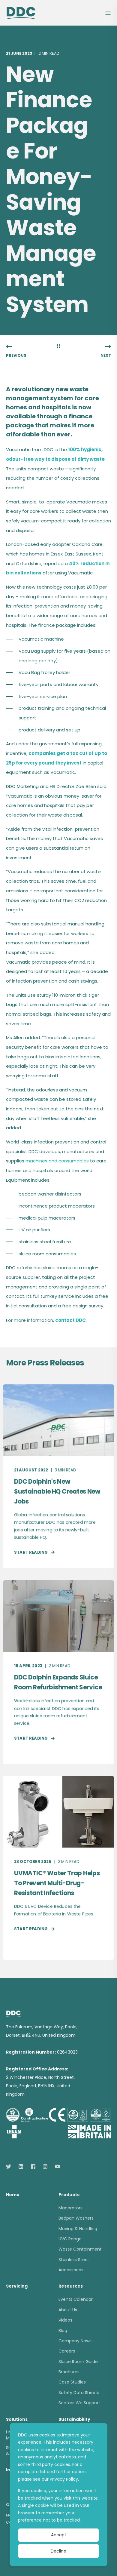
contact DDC (70, 1320)
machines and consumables (57, 1161)
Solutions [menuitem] (17, 2420)
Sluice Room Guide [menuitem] (78, 2362)
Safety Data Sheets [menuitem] (79, 2393)
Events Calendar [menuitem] (76, 2299)
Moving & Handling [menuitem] (78, 2229)
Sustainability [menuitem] (74, 2420)
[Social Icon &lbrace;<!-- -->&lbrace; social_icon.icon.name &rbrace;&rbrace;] (10, 2167)
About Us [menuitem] (68, 2310)
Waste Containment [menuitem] (80, 2249)
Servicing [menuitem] (17, 2287)
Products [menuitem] (69, 2195)
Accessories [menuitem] (71, 2270)
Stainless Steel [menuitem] (73, 2260)
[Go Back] (58, 347)
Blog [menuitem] (63, 2331)
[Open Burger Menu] (108, 13)
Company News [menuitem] (75, 2341)
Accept (59, 2535)
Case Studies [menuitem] (72, 2382)
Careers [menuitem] (67, 2351)
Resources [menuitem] (71, 2287)
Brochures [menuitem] (69, 2372)
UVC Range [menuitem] (70, 2239)
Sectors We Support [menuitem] (79, 2403)
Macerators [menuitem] (70, 2208)
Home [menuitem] (13, 2195)
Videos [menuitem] (65, 2320)
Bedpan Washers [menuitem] (76, 2218)
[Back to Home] (21, 12)
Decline (58, 2551)
